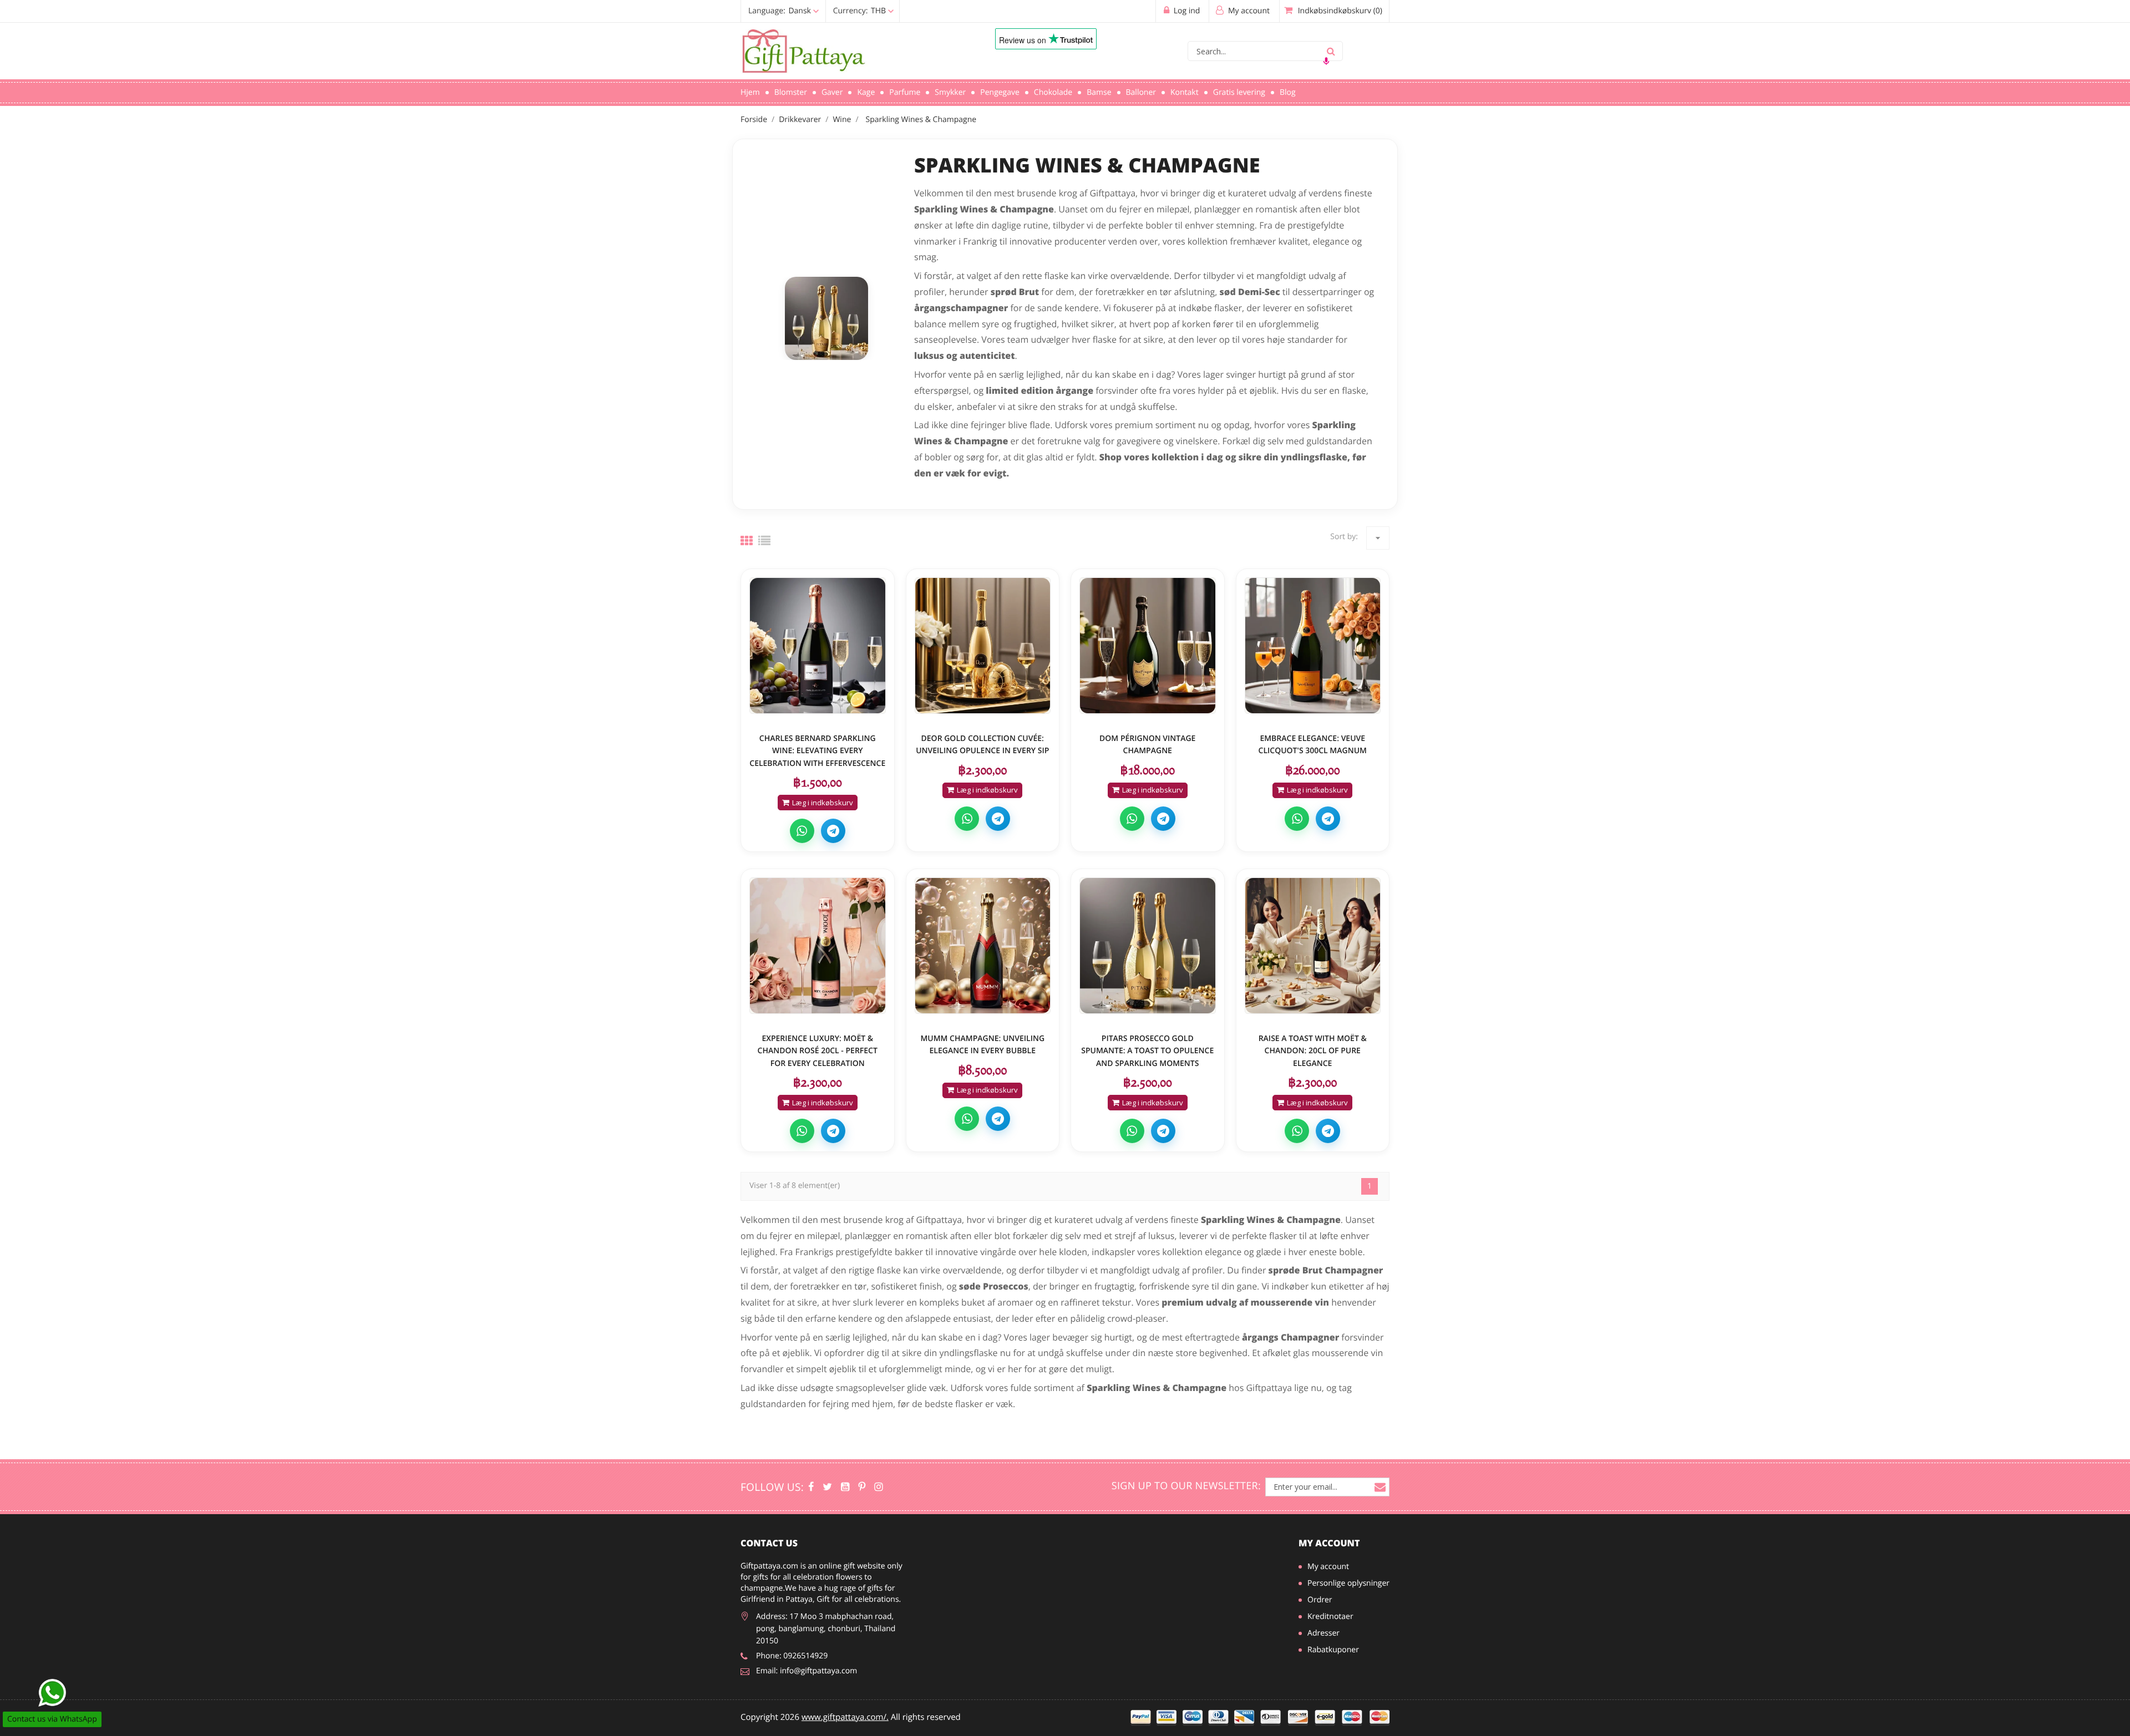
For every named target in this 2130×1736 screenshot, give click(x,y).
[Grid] (747, 541)
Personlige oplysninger (1348, 1583)
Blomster (791, 92)
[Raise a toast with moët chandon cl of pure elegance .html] (1313, 946)
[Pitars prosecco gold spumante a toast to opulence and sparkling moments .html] (1148, 946)
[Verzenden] (1331, 51)
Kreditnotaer (1330, 1616)
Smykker (950, 92)
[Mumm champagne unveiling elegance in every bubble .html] (983, 946)
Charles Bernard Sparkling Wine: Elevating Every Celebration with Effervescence (817, 751)
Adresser (1323, 1633)
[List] (764, 541)
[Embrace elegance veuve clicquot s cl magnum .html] (1313, 646)
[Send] (52, 1693)
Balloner (1141, 92)
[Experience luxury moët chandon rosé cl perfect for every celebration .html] (818, 946)
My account (1329, 1543)
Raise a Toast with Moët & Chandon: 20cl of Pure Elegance (1313, 1051)
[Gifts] (878, 1487)
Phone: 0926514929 (792, 1656)
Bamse (1099, 92)
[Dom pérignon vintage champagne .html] (1148, 646)
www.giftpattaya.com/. (845, 1717)
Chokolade (1053, 92)
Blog (1288, 92)
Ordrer (1320, 1600)
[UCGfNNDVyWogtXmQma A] (845, 1487)
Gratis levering (1239, 92)
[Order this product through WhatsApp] (802, 831)
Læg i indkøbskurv (823, 803)
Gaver (832, 92)
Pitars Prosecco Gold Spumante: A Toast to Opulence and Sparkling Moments (1147, 1051)
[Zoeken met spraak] (1326, 61)
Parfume (905, 92)
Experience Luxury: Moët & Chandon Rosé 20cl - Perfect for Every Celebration (818, 1051)
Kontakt (1185, 92)
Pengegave (1000, 92)
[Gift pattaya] (811, 1487)
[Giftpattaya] (862, 1487)
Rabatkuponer (1333, 1650)
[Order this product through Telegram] (833, 831)
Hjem (750, 92)
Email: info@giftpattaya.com (807, 1671)
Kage (866, 92)
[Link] (851, 52)
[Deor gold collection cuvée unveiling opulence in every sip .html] (983, 646)
